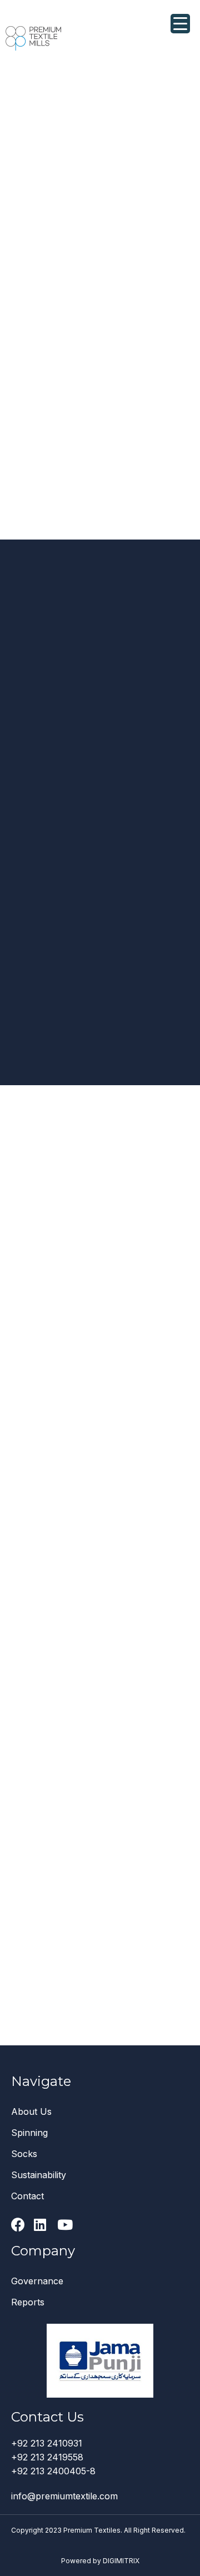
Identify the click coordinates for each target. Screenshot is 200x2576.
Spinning (29, 2133)
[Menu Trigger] (180, 24)
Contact (27, 2196)
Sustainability (39, 2175)
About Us (31, 2111)
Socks (24, 2154)
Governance (37, 2281)
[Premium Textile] (33, 38)
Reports (28, 2302)
